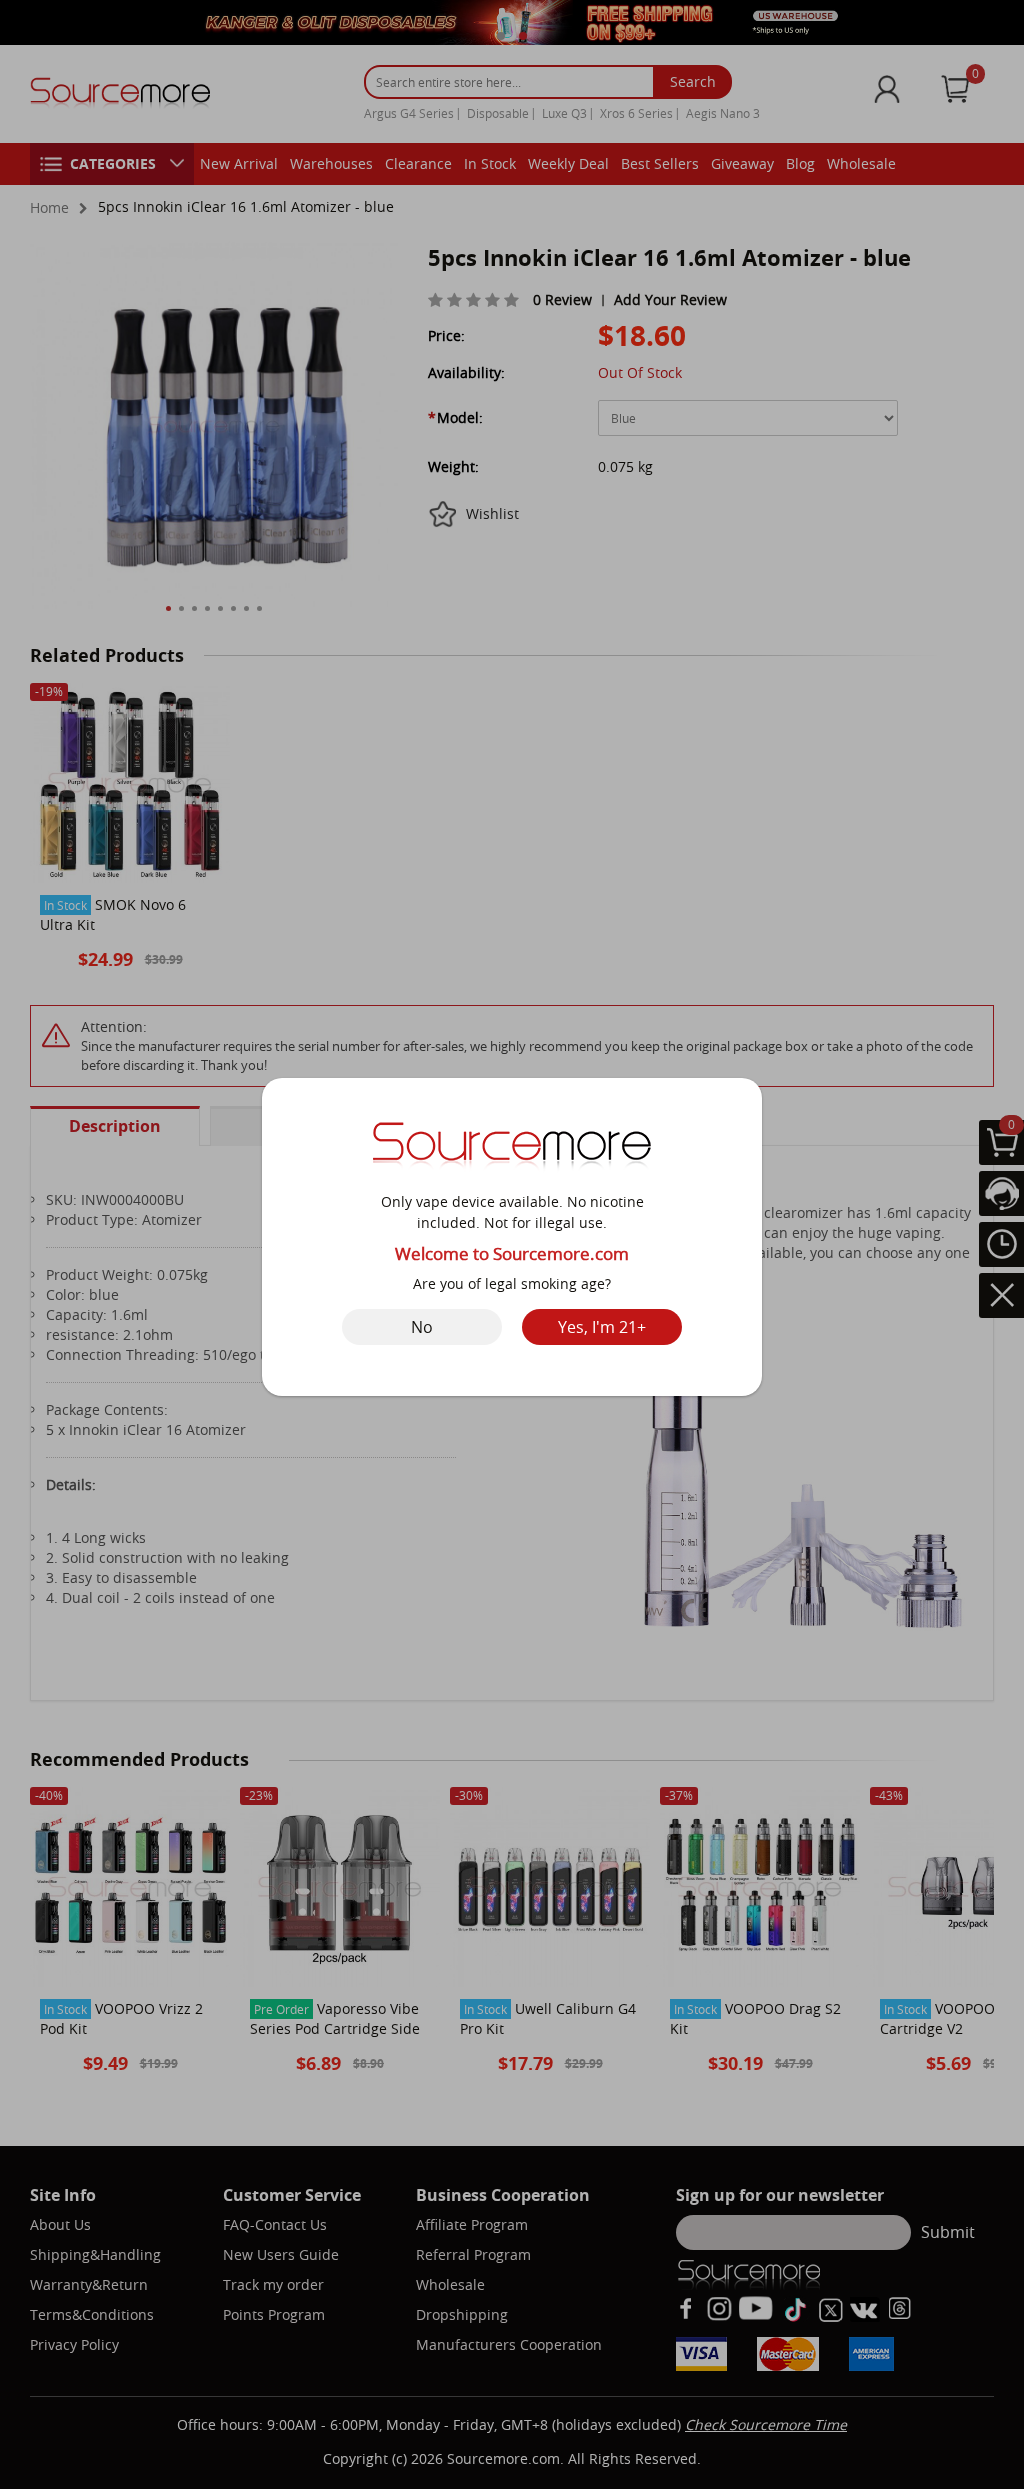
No (422, 1327)
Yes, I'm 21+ (602, 1327)
